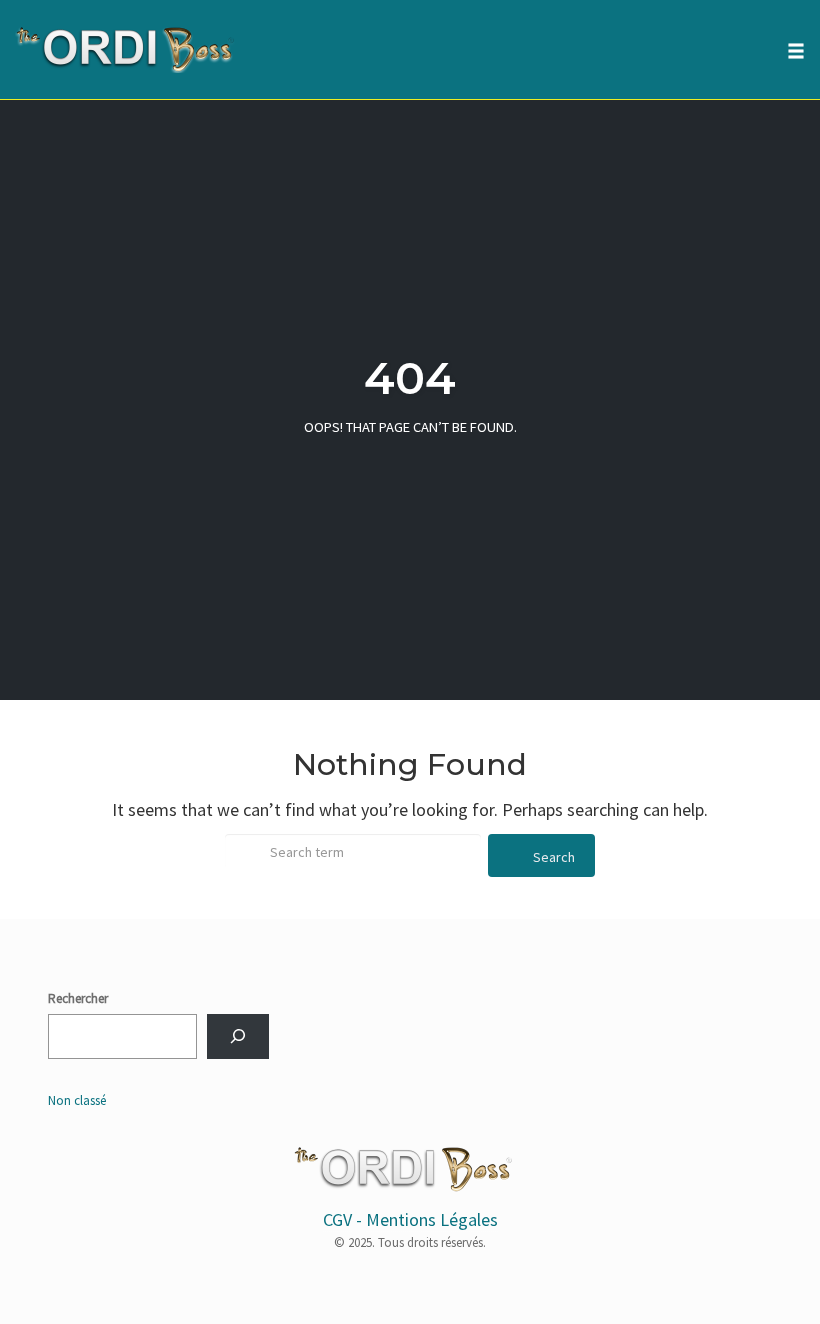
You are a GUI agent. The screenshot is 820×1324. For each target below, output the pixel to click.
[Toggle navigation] (796, 50)
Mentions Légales (432, 1219)
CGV (337, 1219)
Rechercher (78, 998)
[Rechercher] (238, 1036)
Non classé (77, 1100)
